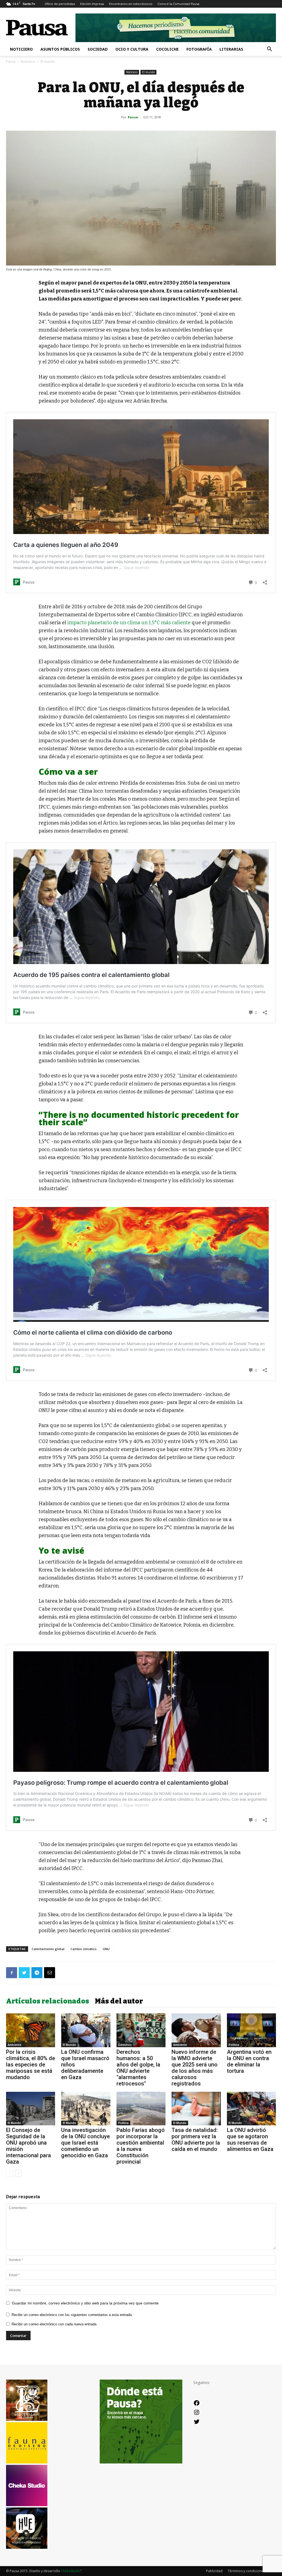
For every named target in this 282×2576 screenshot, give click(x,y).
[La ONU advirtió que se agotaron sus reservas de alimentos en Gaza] (251, 2109)
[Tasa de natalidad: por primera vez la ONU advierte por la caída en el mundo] (196, 2109)
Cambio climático (84, 1949)
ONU (106, 1949)
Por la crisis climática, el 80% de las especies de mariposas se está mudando (31, 2065)
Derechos (125, 2045)
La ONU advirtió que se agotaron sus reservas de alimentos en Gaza (250, 2140)
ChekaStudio (71, 2571)
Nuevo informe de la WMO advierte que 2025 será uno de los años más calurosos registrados (195, 2068)
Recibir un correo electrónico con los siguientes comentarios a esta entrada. (72, 2315)
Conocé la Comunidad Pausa (178, 4)
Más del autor (119, 2001)
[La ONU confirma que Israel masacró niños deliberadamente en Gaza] (86, 2030)
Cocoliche (167, 49)
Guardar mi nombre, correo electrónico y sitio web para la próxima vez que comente (85, 2303)
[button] (269, 50)
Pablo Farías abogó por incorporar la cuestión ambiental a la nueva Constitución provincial (141, 2146)
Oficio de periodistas (60, 4)
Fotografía (199, 49)
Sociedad (98, 49)
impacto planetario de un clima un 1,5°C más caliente (129, 623)
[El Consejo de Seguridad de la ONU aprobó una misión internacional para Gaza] (31, 2109)
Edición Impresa (92, 4)
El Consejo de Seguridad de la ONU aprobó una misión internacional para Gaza (29, 2146)
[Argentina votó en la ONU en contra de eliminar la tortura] (251, 2030)
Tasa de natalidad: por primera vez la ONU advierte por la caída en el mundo (196, 2140)
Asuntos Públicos (60, 49)
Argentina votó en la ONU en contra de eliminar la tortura (249, 2061)
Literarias (231, 49)
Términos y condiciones (246, 2571)
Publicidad (214, 2571)
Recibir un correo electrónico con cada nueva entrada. (55, 2324)
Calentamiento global (48, 1949)
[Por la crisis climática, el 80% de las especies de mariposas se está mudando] (31, 2030)
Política (234, 2045)
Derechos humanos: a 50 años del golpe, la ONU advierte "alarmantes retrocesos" (138, 2068)
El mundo (148, 72)
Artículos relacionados (48, 2001)
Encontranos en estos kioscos (131, 4)
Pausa (11, 61)
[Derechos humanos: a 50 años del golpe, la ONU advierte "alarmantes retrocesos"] (141, 2030)
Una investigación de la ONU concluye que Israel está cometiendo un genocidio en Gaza (86, 2143)
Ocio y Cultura (132, 49)
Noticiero (21, 49)
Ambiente (14, 2045)
